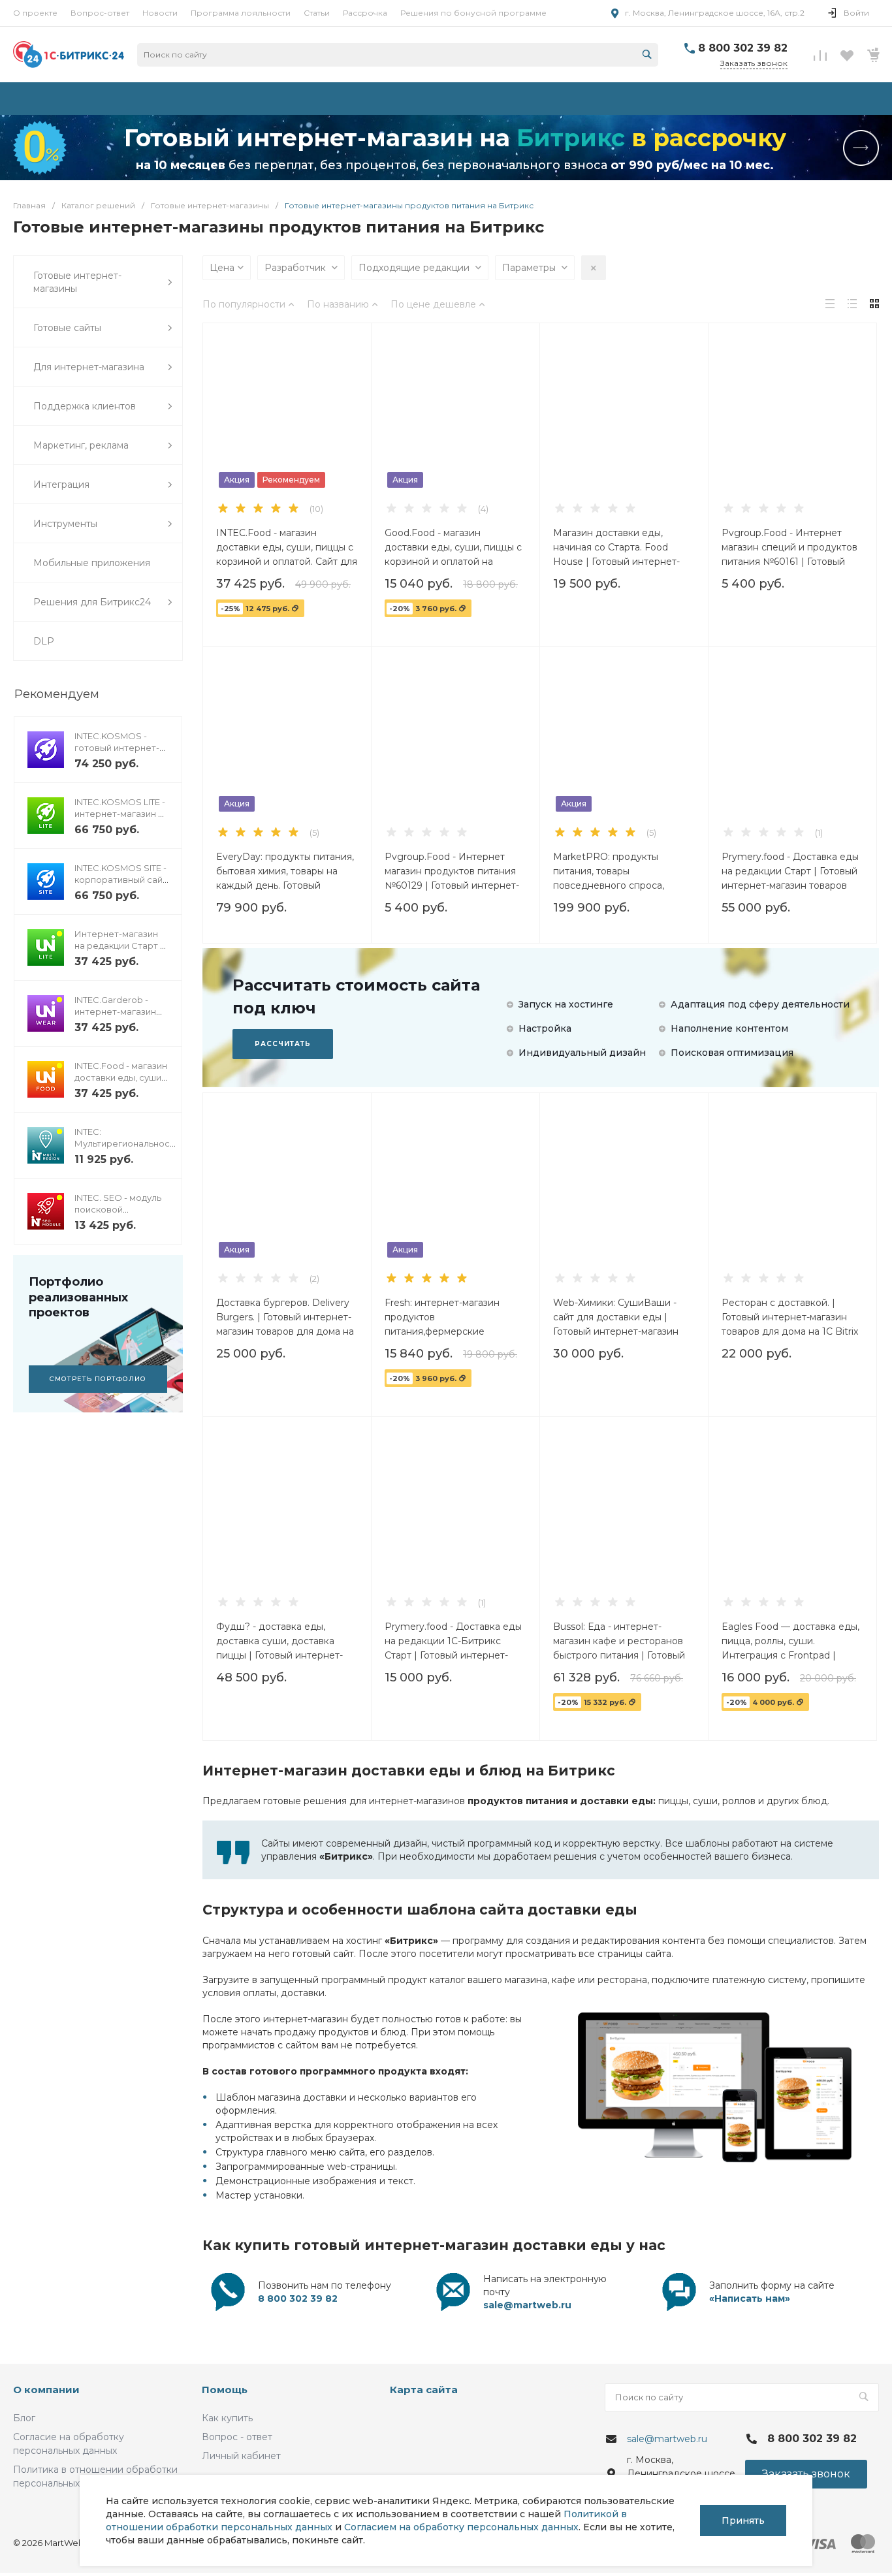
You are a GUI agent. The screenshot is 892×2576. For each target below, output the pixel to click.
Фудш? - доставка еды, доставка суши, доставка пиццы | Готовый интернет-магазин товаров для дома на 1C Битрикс (285, 1641)
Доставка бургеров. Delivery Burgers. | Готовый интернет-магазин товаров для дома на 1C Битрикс (285, 1317)
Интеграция (61, 485)
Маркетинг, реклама (81, 445)
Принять (743, 2520)
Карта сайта (424, 2390)
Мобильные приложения (92, 563)
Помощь (225, 2390)
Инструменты (65, 524)
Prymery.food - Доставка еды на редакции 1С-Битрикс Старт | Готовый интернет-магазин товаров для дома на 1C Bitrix (454, 1641)
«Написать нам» (750, 2298)
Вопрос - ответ (237, 2437)
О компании (46, 2390)
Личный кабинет (241, 2456)
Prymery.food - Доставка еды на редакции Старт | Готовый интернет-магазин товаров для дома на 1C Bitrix (790, 871)
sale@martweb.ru (527, 2305)
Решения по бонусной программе (473, 13)
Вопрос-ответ (100, 13)
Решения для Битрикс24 (92, 602)
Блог (24, 2418)
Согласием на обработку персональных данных (461, 2527)
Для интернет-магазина (89, 367)
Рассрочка (365, 13)
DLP (44, 641)
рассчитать (283, 1044)
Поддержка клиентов (85, 406)
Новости (160, 13)
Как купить (227, 2418)
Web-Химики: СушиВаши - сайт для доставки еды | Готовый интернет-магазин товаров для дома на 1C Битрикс (616, 1317)
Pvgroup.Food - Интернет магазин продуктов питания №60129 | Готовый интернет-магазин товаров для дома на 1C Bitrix (454, 871)
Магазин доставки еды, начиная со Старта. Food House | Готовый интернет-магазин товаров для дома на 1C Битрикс (622, 547)
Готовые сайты (67, 328)
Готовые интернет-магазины (77, 282)
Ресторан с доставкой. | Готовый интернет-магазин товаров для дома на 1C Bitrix (790, 1317)
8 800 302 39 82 (743, 48)
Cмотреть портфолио (98, 1379)
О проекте (35, 13)
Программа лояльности (241, 13)
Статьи (317, 13)
